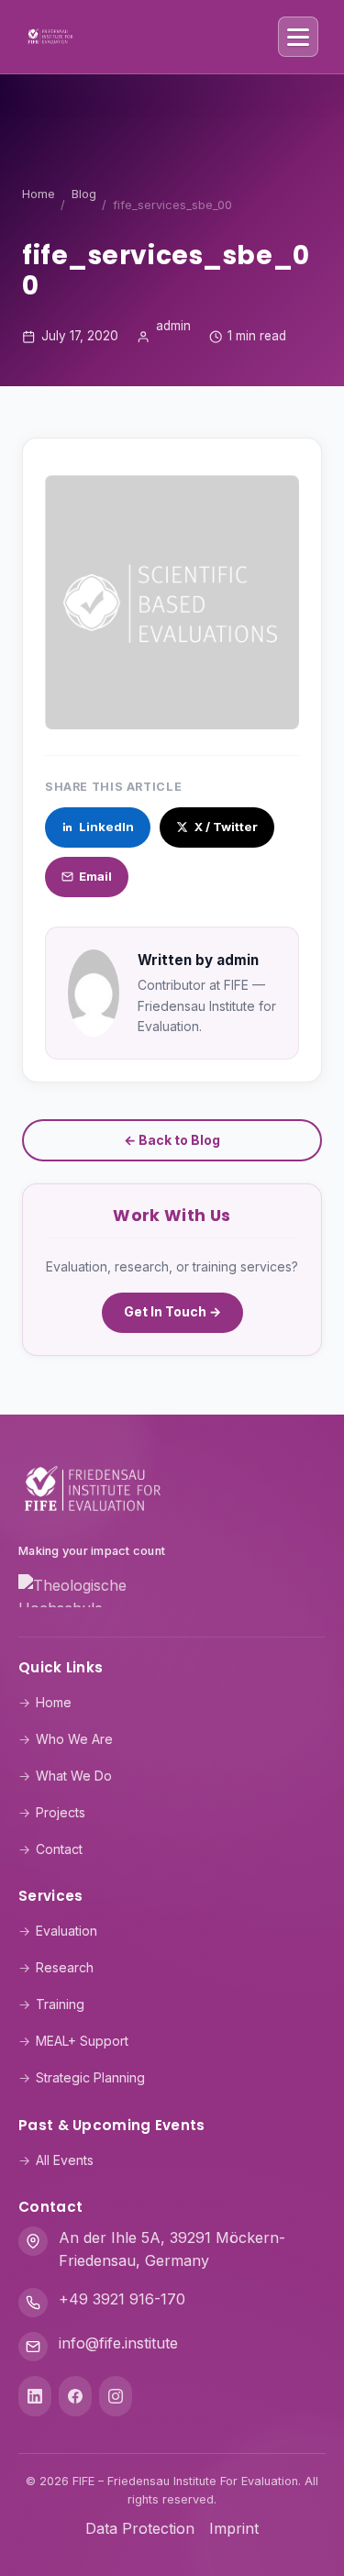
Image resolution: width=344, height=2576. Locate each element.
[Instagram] (116, 2396)
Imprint (234, 2528)
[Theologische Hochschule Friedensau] (172, 1594)
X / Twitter (226, 827)
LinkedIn (106, 827)
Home (39, 194)
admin (173, 326)
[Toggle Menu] (298, 37)
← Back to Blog (172, 1140)
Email (95, 876)
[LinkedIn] (35, 2396)
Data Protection (140, 2528)
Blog (84, 194)
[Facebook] (75, 2396)
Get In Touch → (172, 1311)
